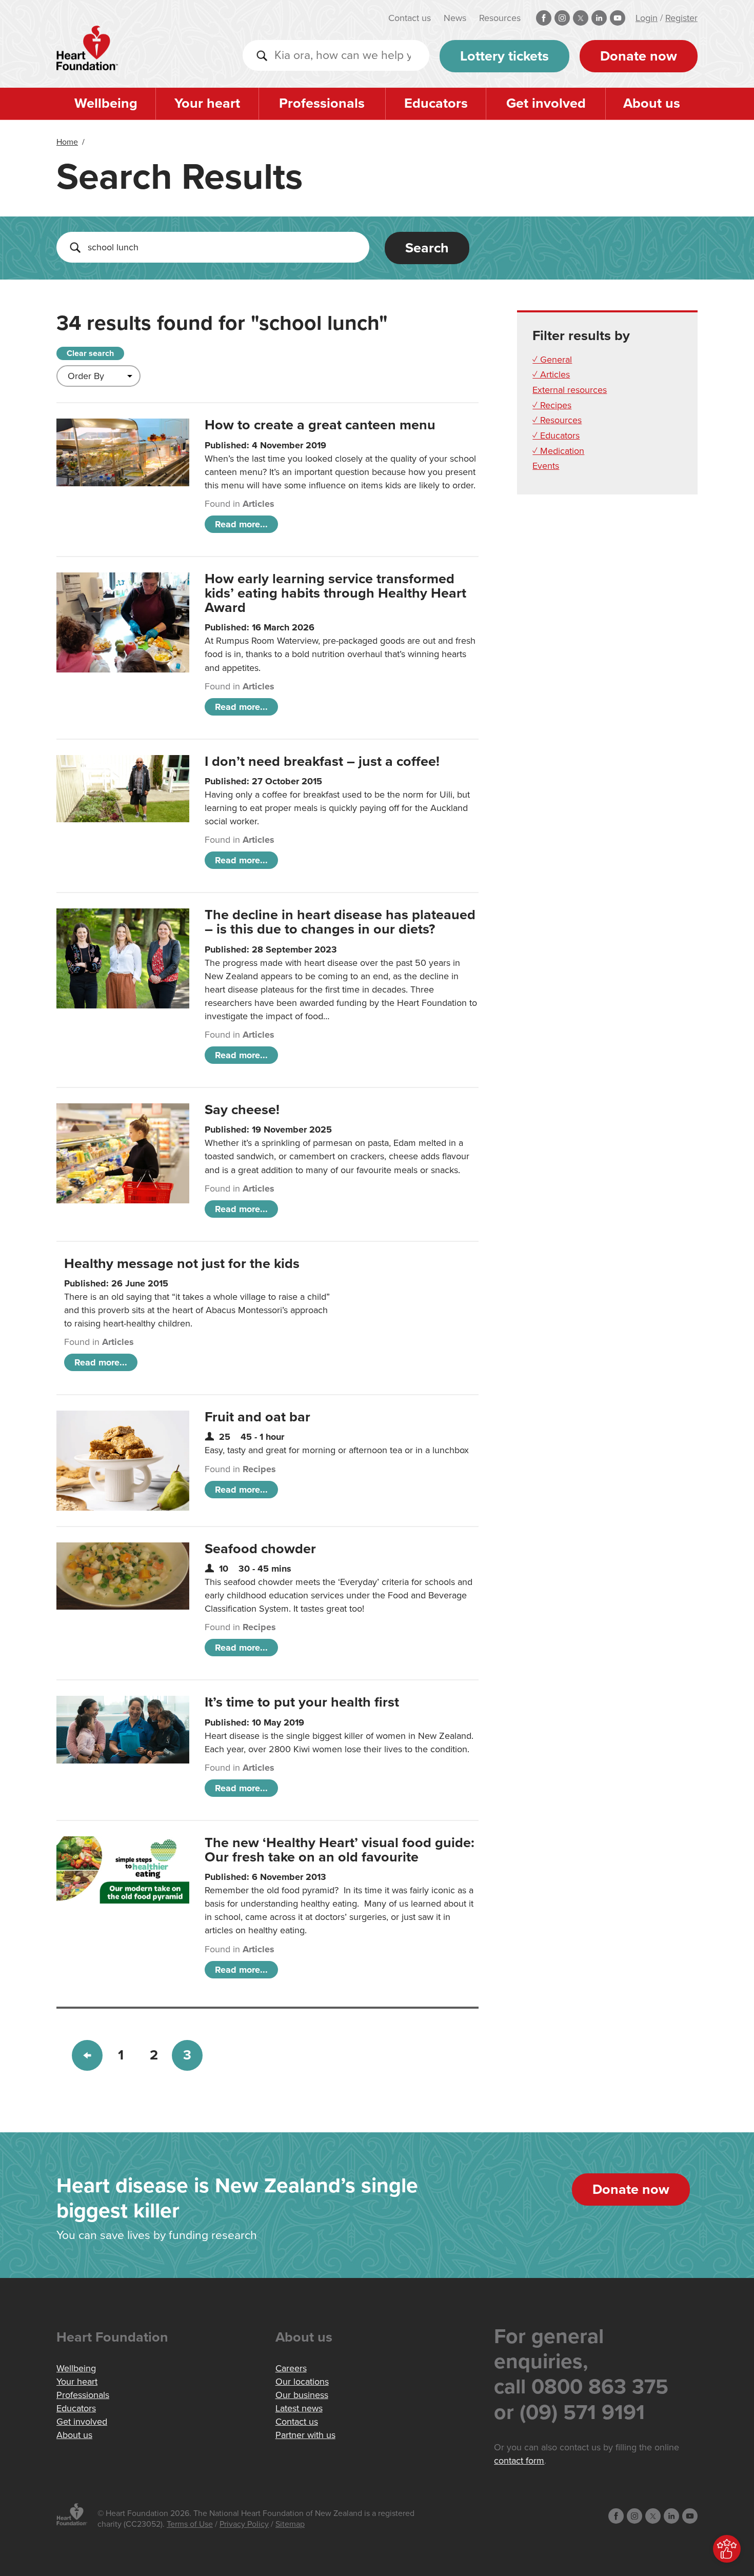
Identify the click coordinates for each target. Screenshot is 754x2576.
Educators (436, 103)
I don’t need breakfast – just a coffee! (322, 761)
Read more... (241, 524)
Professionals (322, 103)
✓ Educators (556, 435)
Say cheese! (242, 1110)
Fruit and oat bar (257, 1417)
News (455, 18)
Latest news (299, 2408)
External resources (570, 390)
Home (67, 142)
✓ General (552, 360)
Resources (500, 18)
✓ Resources (557, 420)
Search (427, 248)
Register (681, 18)
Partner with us (305, 2435)
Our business (302, 2395)
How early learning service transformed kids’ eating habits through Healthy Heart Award (335, 593)
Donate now (639, 56)
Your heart (207, 103)
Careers (291, 2368)
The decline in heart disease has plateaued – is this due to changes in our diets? (340, 922)
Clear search (90, 353)
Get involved (546, 103)
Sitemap (290, 2524)
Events (546, 466)
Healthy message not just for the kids (182, 1264)
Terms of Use (190, 2524)
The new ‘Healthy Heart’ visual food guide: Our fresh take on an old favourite (340, 1850)
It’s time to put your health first (302, 1702)
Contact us (410, 18)
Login (647, 18)
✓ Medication (558, 451)
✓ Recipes (552, 405)
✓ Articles (551, 374)
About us (652, 103)
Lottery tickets (504, 56)
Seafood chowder (260, 1549)
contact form (519, 2461)
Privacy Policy (244, 2524)
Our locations (302, 2382)
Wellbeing (106, 103)
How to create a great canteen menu (320, 425)
